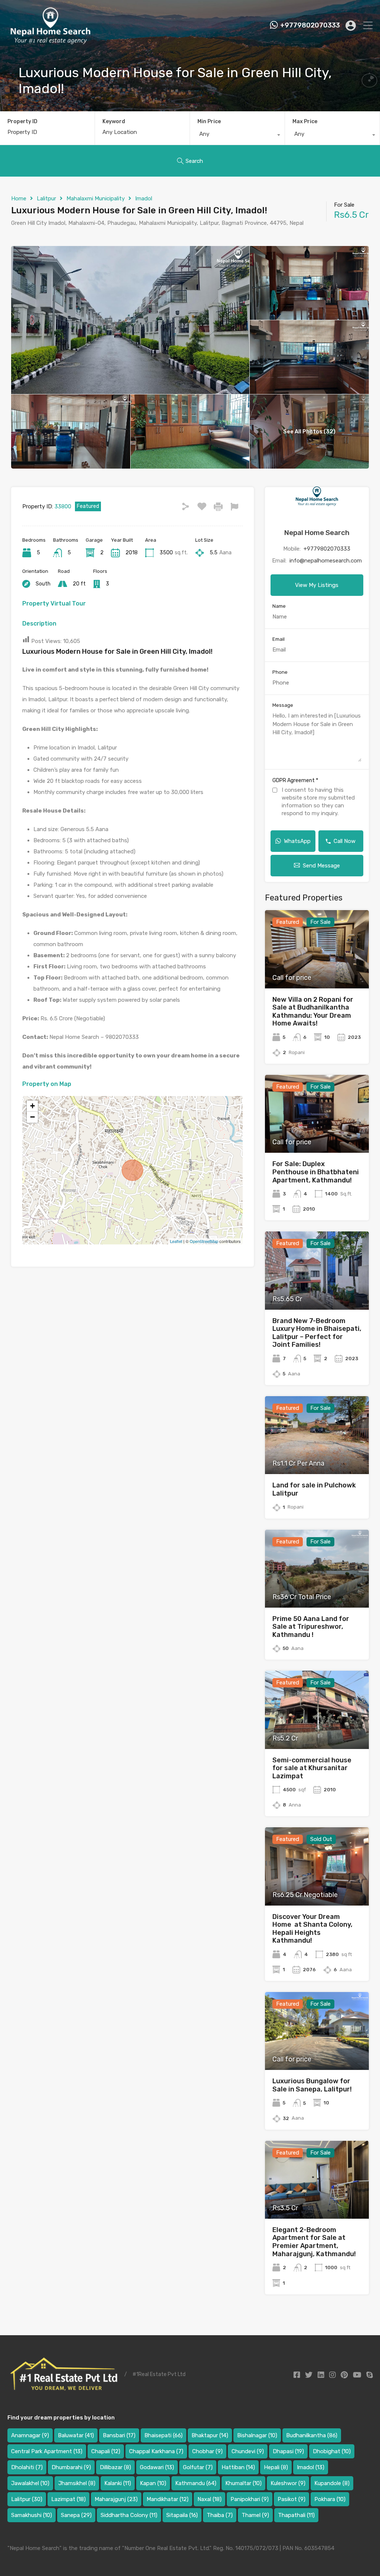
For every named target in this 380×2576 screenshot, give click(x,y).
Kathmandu (196, 2483)
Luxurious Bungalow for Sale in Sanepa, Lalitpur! (312, 2085)
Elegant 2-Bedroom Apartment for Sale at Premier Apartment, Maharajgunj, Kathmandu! (314, 2242)
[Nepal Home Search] (50, 42)
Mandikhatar (168, 2499)
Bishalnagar (257, 2435)
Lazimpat (68, 2499)
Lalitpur (46, 198)
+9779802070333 (310, 25)
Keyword (114, 122)
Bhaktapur (210, 2435)
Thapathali (296, 2515)
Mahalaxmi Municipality (96, 198)
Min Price (209, 122)
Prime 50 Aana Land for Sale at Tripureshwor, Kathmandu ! (311, 1627)
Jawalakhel (30, 2483)
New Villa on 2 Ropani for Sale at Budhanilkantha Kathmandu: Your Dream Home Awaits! (313, 1012)
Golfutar (198, 2467)
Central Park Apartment (47, 2451)
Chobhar (207, 2451)
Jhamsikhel (77, 2483)
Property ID (22, 122)
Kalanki (118, 2483)
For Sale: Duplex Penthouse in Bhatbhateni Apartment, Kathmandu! (316, 1172)
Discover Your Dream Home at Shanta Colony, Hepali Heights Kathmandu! (312, 1929)
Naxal (209, 2499)
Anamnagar (30, 2435)
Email (279, 639)
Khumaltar (243, 2483)
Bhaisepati (163, 2435)
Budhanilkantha (312, 2435)
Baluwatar (76, 2435)
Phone (280, 672)
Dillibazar (115, 2467)
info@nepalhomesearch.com (326, 561)
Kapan (153, 2483)
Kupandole (332, 2483)
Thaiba (220, 2515)
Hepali (276, 2467)
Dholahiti (27, 2467)
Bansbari (119, 2435)
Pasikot (291, 2499)
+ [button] (32, 1106)
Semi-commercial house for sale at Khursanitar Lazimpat (312, 1768)
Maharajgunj (116, 2499)
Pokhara (330, 2499)
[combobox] (237, 136)
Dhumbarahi (71, 2467)
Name (279, 606)
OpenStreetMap (204, 1241)
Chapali (106, 2451)
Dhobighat (332, 2451)
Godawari (157, 2467)
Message (283, 705)
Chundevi (248, 2451)
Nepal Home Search (317, 533)
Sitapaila (182, 2515)
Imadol (144, 198)
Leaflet (176, 1241)
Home (19, 198)
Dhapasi (288, 2451)
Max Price (305, 122)
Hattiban (238, 2467)
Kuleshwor (288, 2483)
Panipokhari (250, 2499)
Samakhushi (32, 2515)
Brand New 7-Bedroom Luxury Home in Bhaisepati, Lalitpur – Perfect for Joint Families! (317, 1333)
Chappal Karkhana (156, 2451)
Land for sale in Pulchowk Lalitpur (314, 1489)
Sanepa (76, 2515)
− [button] (32, 1117)
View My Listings (317, 585)
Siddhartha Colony (129, 2515)
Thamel (255, 2515)
